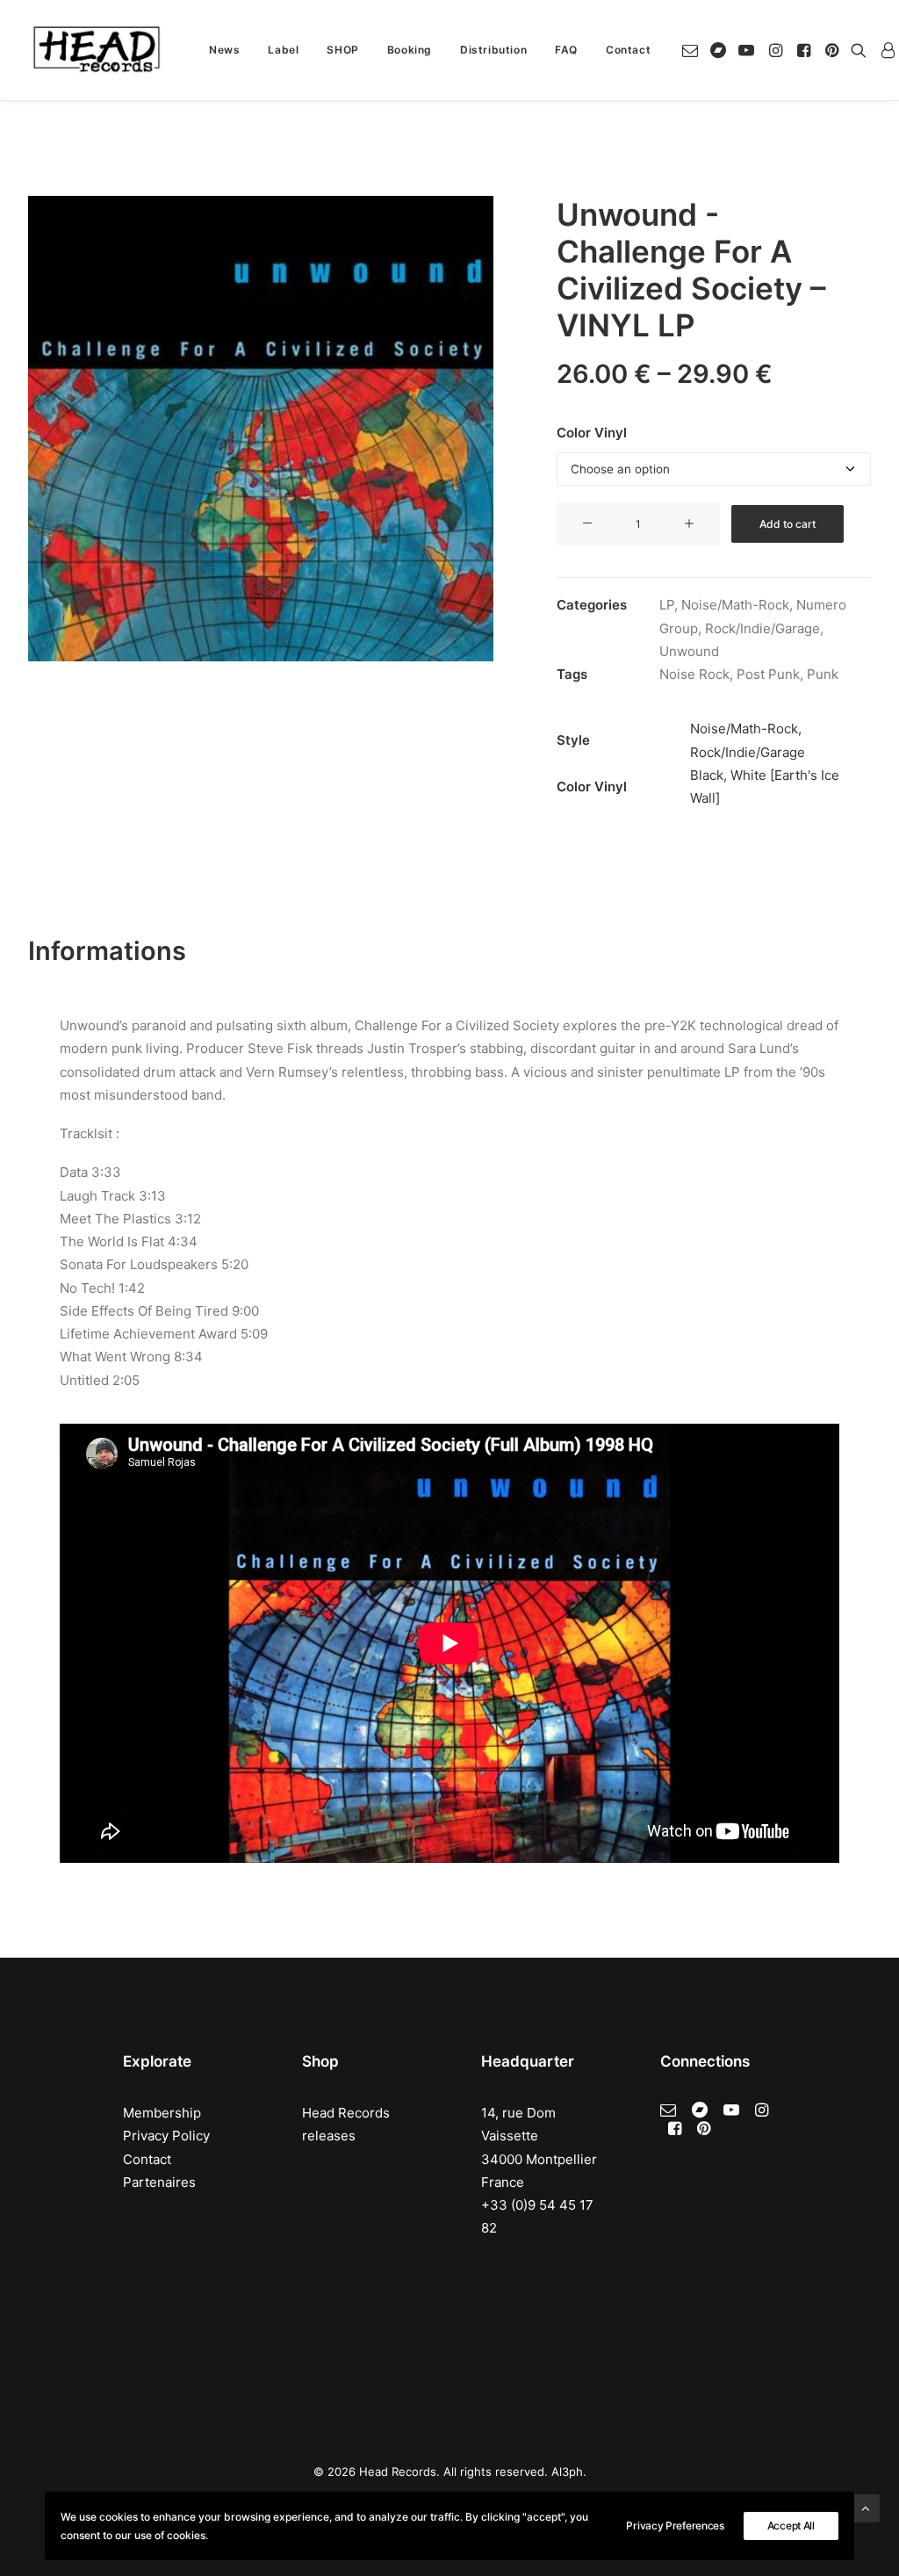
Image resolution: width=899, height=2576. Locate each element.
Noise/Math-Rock (735, 605)
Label (283, 50)
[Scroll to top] (866, 2507)
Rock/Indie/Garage (762, 628)
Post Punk (768, 674)
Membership (162, 2113)
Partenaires (159, 2182)
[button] (693, 50)
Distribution (493, 50)
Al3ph (567, 2471)
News (224, 50)
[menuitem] (224, 50)
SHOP (342, 50)
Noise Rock (694, 674)
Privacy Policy (166, 2136)
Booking (410, 50)
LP (667, 605)
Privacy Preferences (675, 2525)
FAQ (566, 50)
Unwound (689, 651)
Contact (628, 50)
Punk (823, 674)
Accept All (791, 2525)
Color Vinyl (592, 433)
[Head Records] (97, 50)
